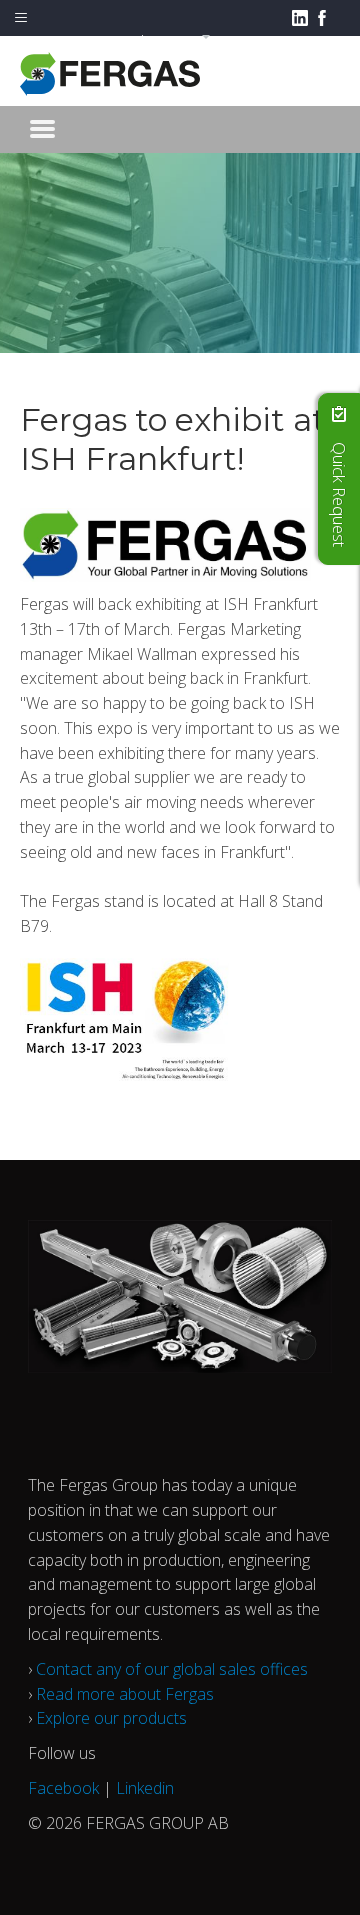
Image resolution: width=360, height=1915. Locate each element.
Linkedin (145, 1788)
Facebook (63, 1788)
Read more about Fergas (125, 1694)
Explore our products (111, 1718)
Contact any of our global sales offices (172, 1669)
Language (169, 39)
